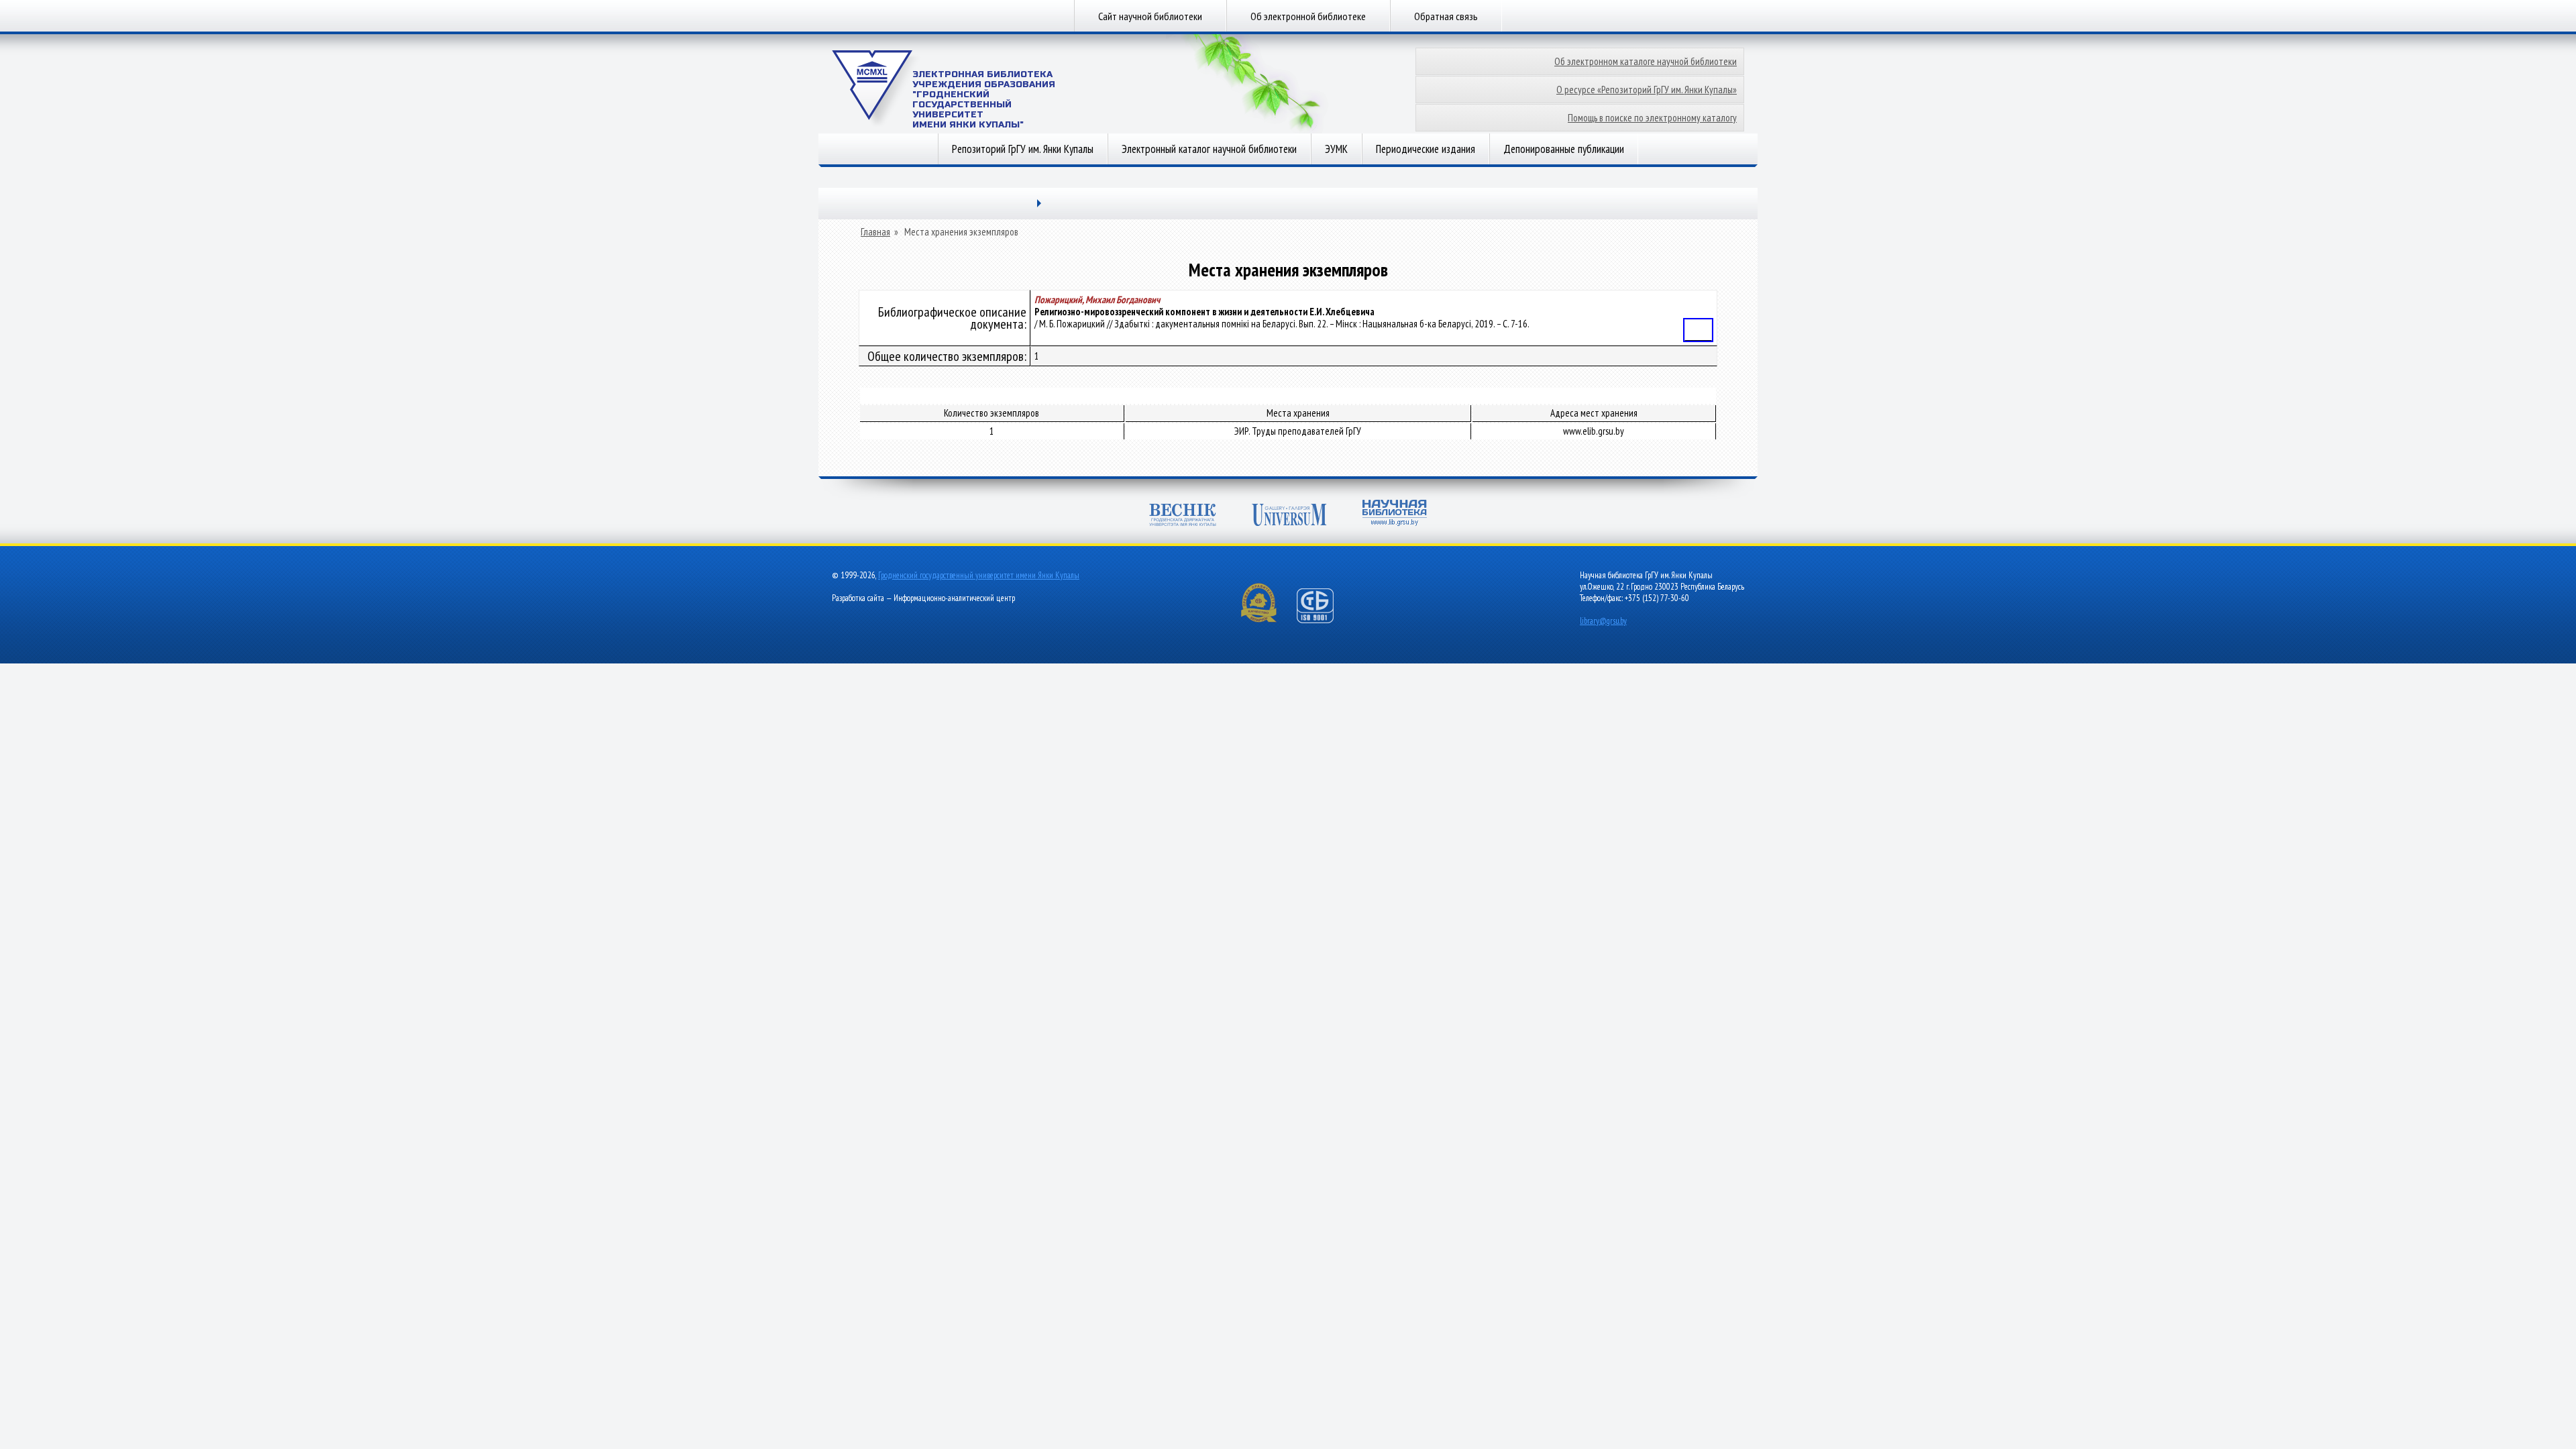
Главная (875, 232)
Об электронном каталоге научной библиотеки (1646, 61)
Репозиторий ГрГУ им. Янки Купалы (1023, 149)
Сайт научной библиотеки (1150, 16)
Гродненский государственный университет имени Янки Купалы (979, 575)
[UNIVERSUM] (1289, 516)
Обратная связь (1446, 16)
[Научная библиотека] (1395, 514)
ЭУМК (1336, 149)
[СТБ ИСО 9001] (1324, 620)
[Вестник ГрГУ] (1183, 516)
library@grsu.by (1603, 621)
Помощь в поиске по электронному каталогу (1652, 118)
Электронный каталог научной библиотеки (1209, 149)
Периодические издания (1426, 149)
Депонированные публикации (1564, 149)
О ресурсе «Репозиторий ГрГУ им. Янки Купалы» (1647, 90)
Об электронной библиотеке (1308, 16)
